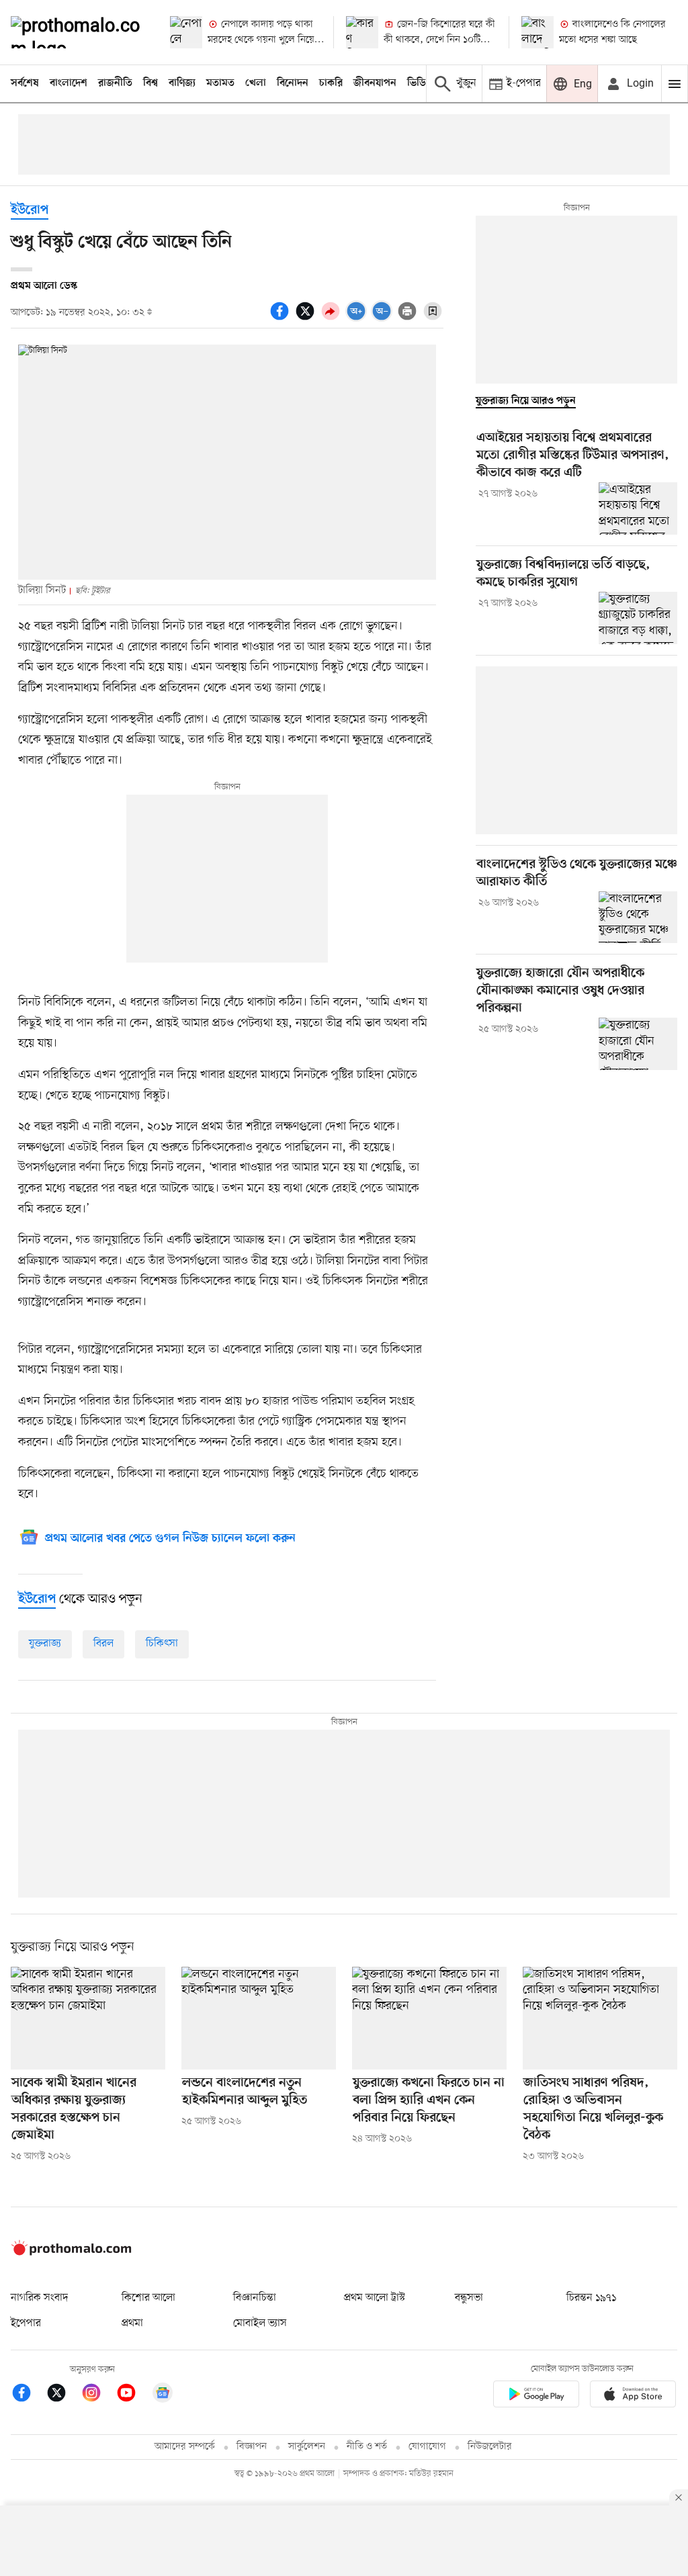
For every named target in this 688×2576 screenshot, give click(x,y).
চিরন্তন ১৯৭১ (591, 2298)
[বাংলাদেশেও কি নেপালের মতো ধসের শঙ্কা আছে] (537, 32)
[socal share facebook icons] (282, 318)
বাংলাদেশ (69, 83)
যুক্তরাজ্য (45, 1644)
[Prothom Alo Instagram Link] (98, 2395)
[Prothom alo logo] (71, 2252)
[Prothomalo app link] (536, 2396)
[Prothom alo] (79, 32)
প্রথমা (132, 2323)
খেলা (256, 83)
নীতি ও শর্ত (367, 2447)
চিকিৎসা (162, 1644)
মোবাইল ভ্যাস (260, 2323)
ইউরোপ (30, 211)
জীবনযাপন (375, 83)
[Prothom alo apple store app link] (633, 2396)
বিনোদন (293, 83)
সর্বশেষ (25, 83)
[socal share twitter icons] (307, 318)
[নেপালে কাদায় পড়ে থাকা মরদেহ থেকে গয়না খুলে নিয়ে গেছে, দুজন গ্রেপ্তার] (186, 32)
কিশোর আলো (148, 2298)
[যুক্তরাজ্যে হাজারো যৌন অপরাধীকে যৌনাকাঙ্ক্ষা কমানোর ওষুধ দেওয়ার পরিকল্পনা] (638, 1044)
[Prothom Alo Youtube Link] (133, 2395)
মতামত (220, 83)
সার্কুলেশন (307, 2447)
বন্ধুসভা (469, 2298)
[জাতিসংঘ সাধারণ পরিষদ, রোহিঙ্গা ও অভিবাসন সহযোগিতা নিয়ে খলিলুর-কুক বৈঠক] (600, 2018)
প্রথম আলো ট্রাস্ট (375, 2298)
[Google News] (163, 2395)
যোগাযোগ (427, 2447)
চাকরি (331, 83)
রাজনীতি (115, 83)
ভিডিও (420, 83)
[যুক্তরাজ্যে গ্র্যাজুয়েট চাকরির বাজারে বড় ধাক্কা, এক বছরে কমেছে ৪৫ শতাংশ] (638, 618)
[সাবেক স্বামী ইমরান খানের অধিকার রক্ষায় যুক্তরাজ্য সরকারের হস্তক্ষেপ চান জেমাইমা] (88, 2018)
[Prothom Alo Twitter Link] (63, 2395)
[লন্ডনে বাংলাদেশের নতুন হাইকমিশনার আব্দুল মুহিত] (259, 2018)
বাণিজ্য (182, 83)
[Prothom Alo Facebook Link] (28, 2395)
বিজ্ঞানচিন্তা (255, 2298)
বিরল (103, 1644)
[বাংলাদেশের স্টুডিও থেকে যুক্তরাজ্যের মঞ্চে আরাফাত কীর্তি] (638, 918)
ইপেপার (26, 2323)
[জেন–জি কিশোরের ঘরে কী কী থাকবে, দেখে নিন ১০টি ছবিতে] (362, 32)
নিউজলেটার (490, 2447)
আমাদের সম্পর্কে (185, 2447)
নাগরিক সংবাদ (39, 2298)
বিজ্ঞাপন (252, 2447)
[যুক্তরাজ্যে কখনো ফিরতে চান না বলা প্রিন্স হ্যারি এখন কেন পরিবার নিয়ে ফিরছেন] (429, 2018)
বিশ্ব (150, 83)
